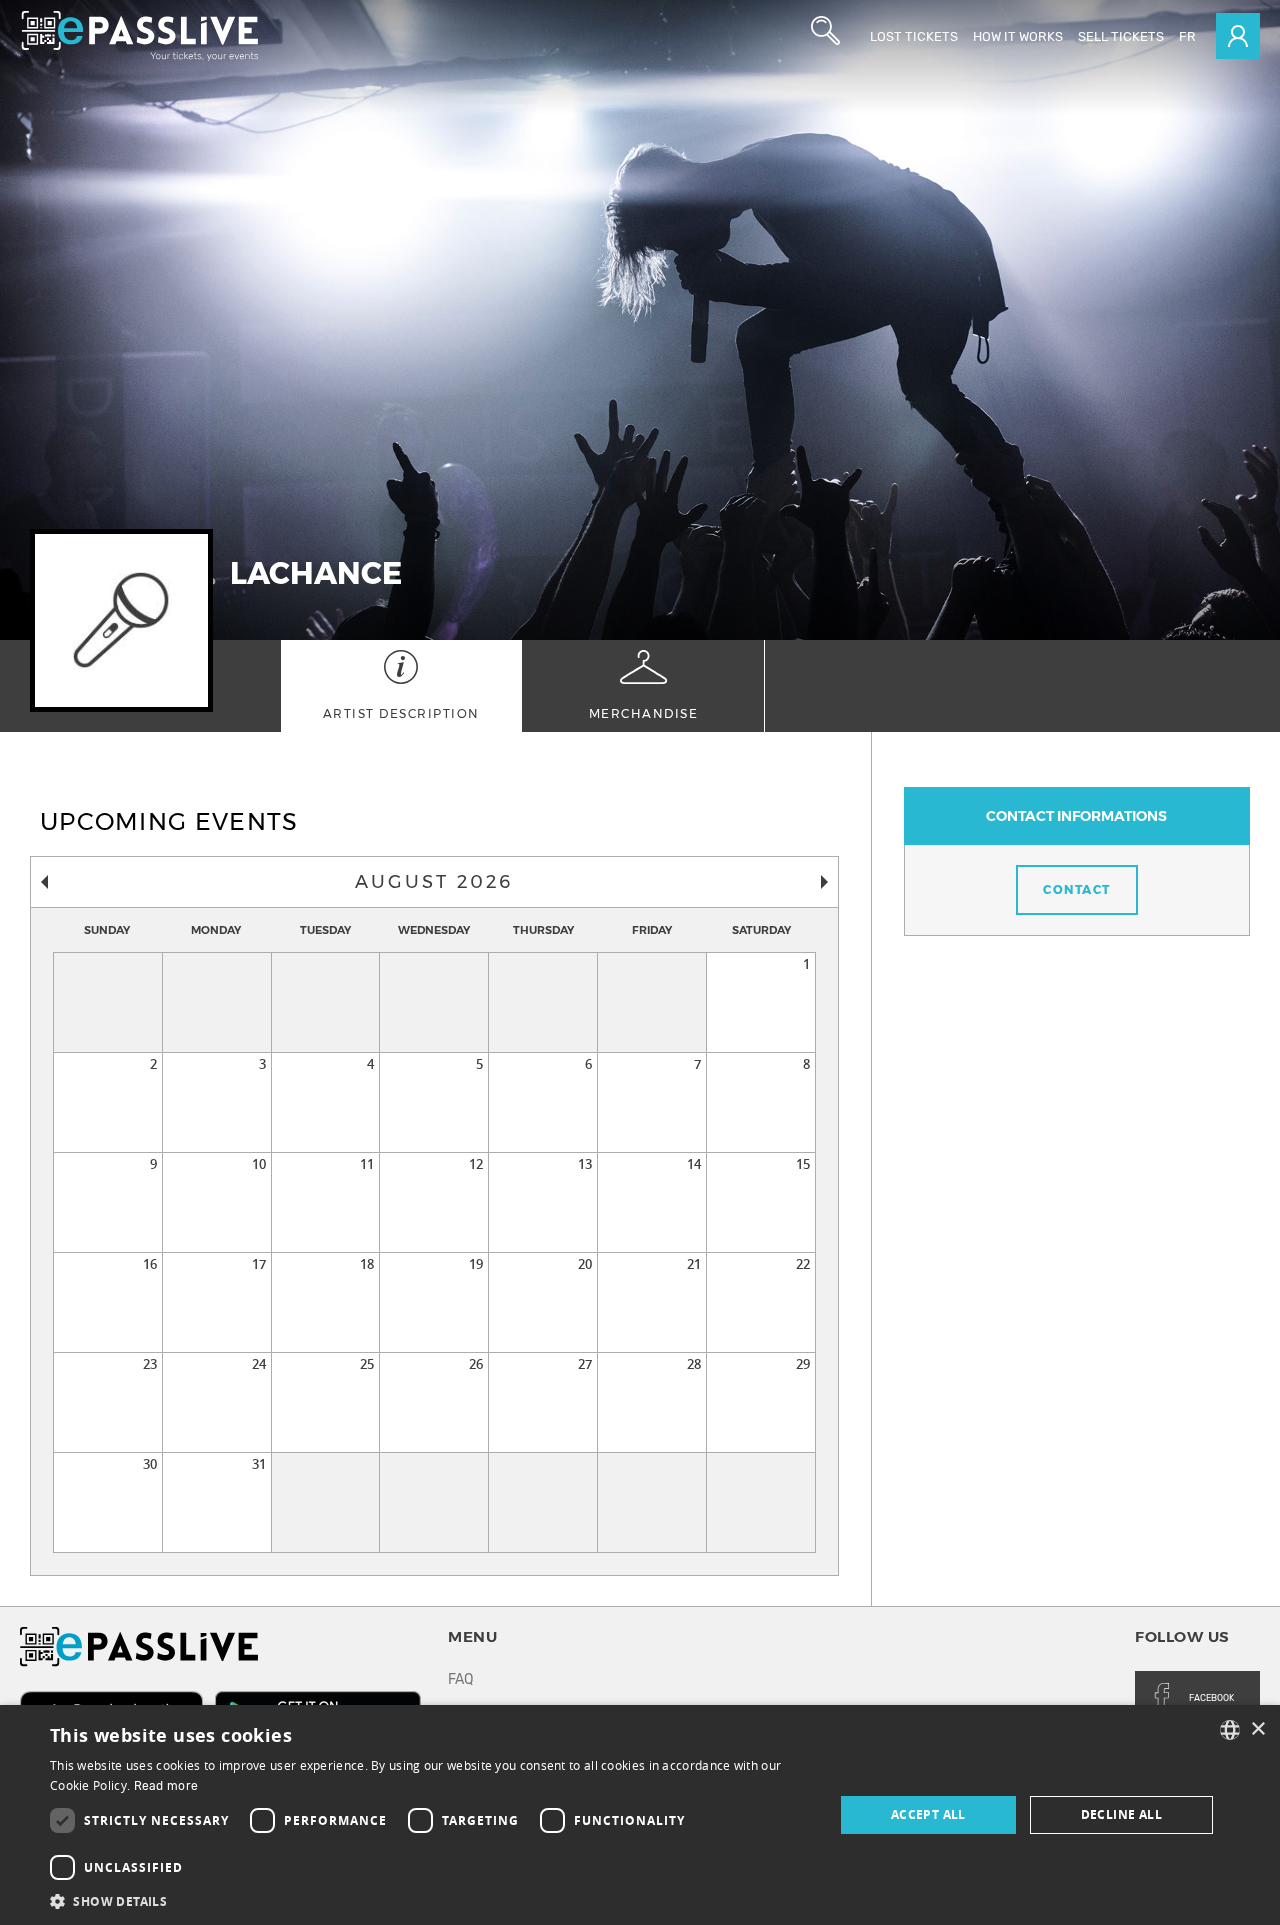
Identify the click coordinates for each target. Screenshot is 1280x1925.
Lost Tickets (914, 36)
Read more (166, 1786)
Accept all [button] (928, 1814)
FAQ (460, 1679)
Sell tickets (1121, 36)
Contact (1077, 889)
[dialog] (640, 1815)
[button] (430, 1900)
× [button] (1257, 1729)
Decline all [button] (1121, 1814)
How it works (1018, 36)
